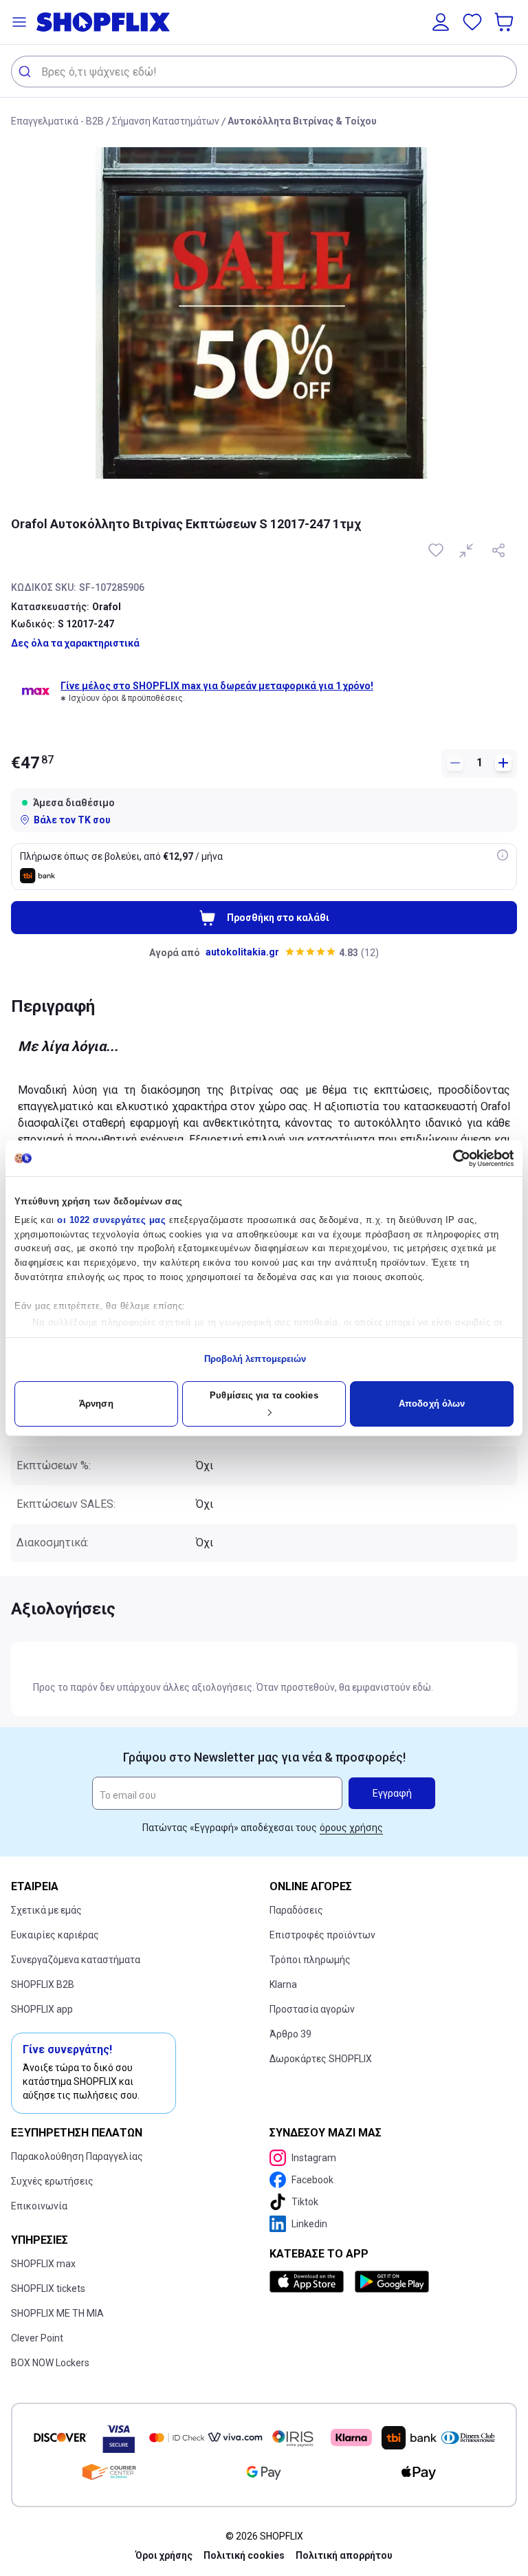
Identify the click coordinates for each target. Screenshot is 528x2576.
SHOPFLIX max (43, 2264)
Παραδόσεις (296, 1910)
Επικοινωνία (39, 2206)
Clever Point (37, 2338)
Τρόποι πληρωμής (310, 1960)
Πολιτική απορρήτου (344, 2555)
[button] (19, 22)
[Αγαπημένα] (472, 22)
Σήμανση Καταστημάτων (166, 121)
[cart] (505, 22)
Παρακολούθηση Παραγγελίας (77, 2156)
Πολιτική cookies (244, 2555)
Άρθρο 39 (290, 2034)
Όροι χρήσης (164, 2555)
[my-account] (441, 22)
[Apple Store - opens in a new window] (309, 2282)
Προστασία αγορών (312, 2009)
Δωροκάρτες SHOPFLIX (321, 2059)
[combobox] (264, 72)
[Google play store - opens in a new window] (392, 2282)
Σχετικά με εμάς (46, 1910)
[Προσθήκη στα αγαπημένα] (437, 550)
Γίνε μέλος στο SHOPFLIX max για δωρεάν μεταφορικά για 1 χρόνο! (217, 686)
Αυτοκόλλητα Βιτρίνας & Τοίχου (302, 121)
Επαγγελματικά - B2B (57, 121)
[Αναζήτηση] (26, 72)
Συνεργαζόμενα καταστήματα (76, 1960)
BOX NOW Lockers (50, 2363)
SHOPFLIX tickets (48, 2288)
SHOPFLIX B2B (43, 1984)
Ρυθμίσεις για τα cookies (264, 1395)
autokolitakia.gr (242, 952)
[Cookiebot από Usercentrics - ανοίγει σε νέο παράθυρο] (453, 1158)
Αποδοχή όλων (432, 1404)
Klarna (283, 1984)
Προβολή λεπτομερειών (255, 1359)
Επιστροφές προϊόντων (322, 1935)
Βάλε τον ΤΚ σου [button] (72, 820)
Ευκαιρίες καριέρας (55, 1935)
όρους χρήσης (351, 1828)
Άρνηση (96, 1404)
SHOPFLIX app (42, 2009)
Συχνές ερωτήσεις (52, 2181)
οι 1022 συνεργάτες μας (111, 1220)
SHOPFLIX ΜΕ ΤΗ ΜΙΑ (57, 2313)
